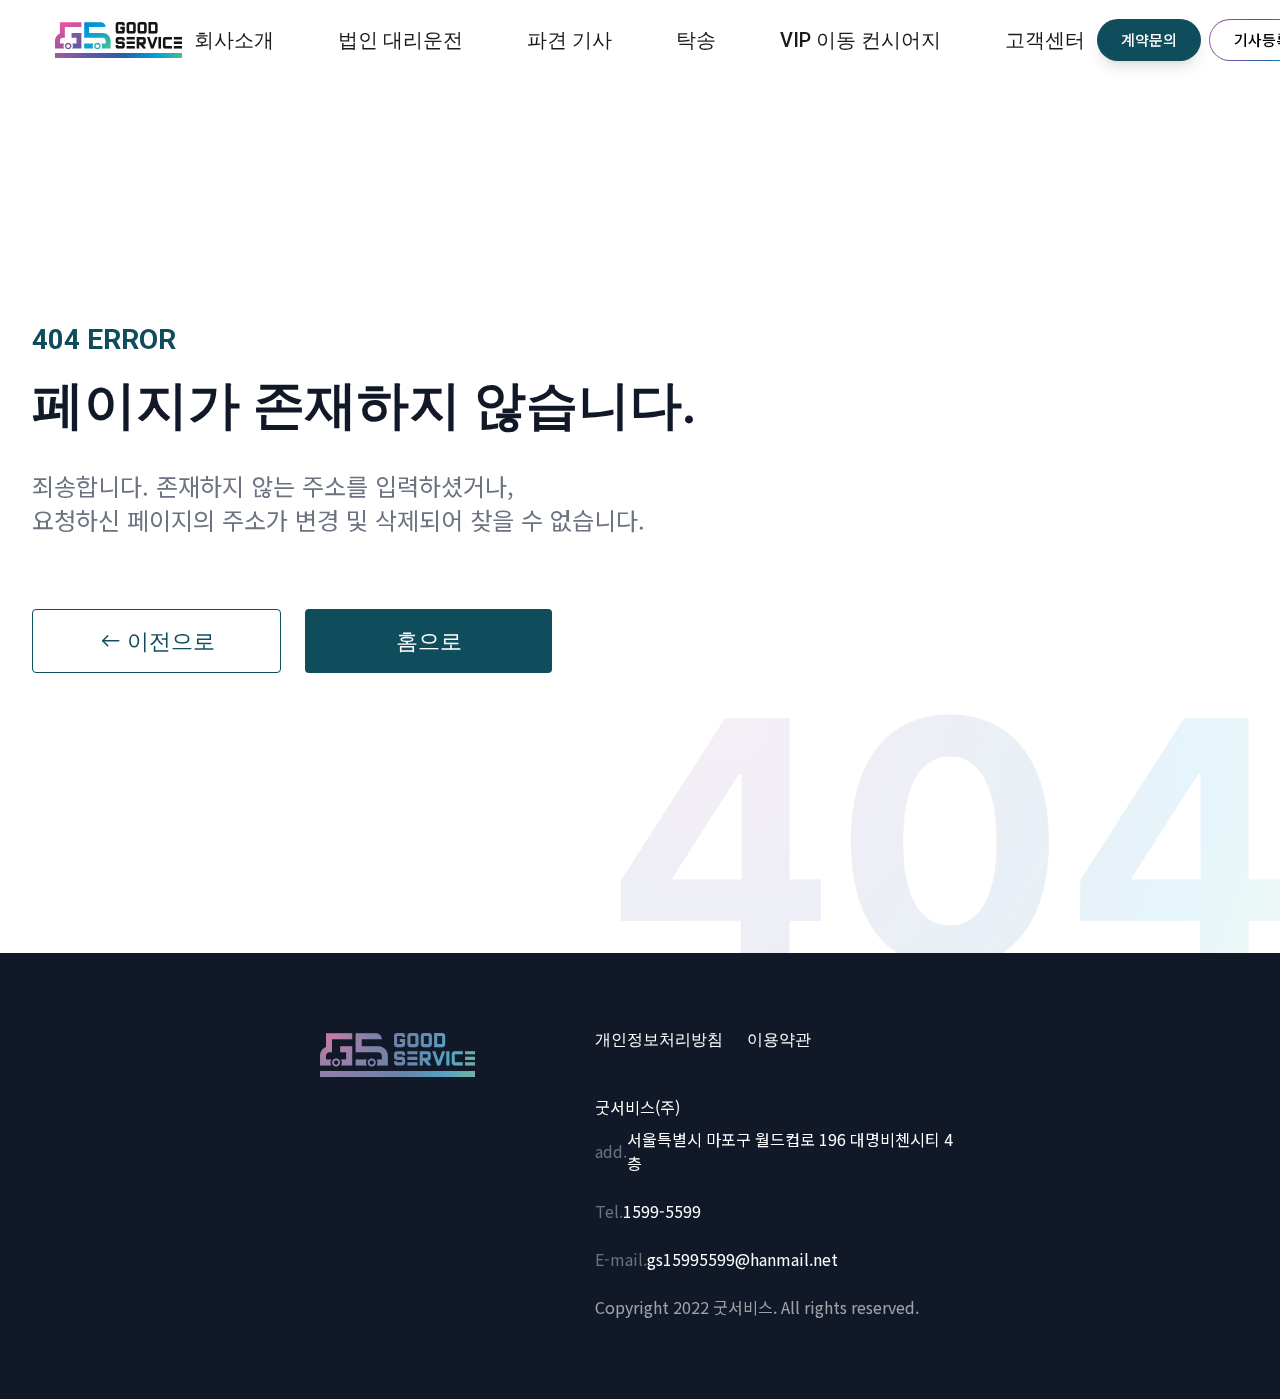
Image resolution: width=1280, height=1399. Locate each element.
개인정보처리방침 (659, 1040)
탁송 (696, 40)
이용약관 (779, 1040)
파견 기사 (569, 40)
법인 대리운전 (400, 40)
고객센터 (1045, 40)
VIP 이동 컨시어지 (860, 40)
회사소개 (234, 40)
